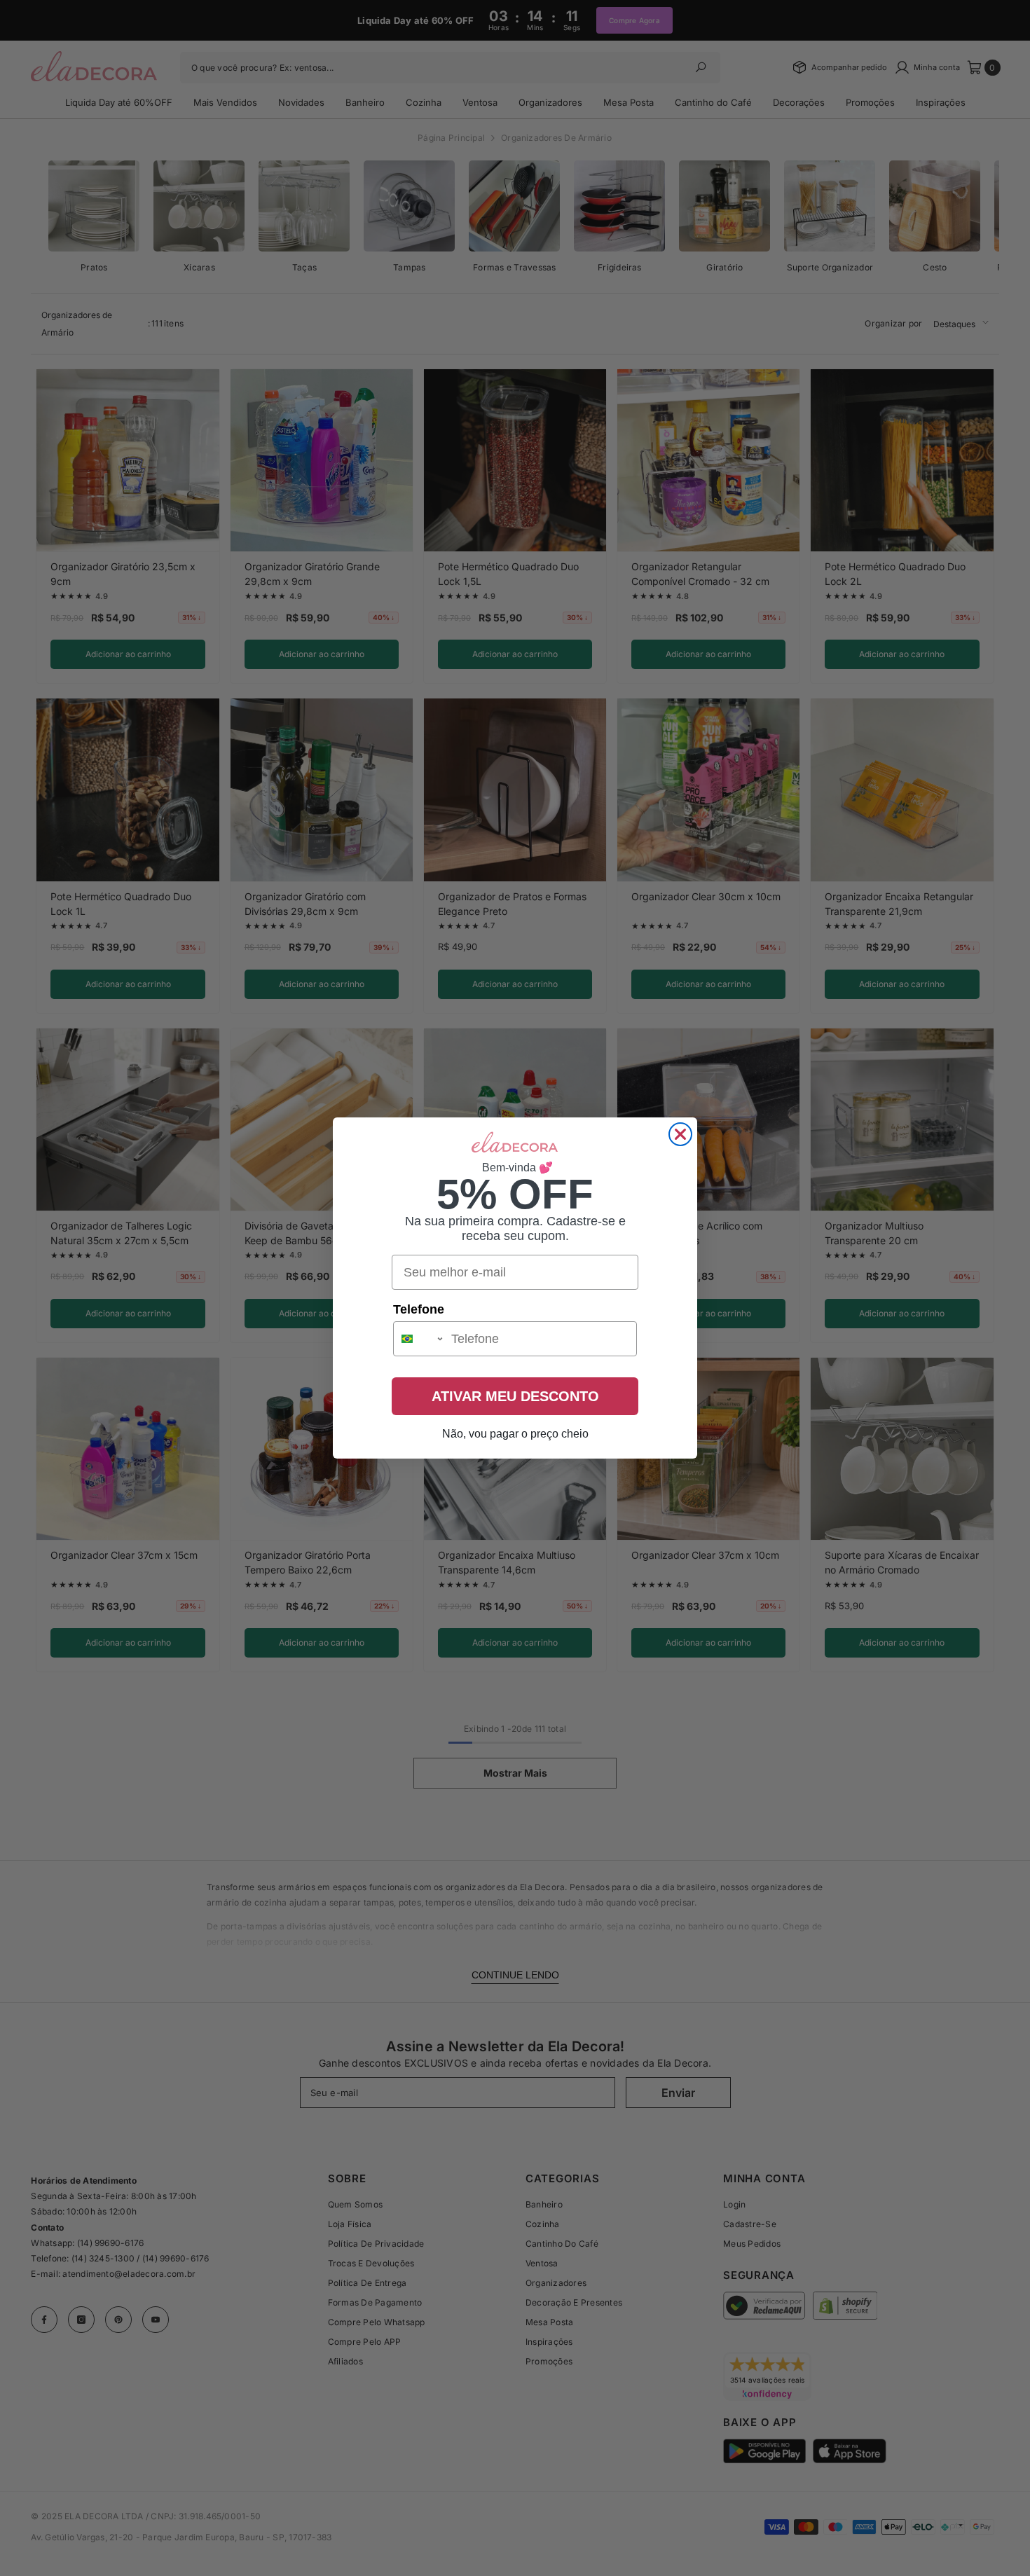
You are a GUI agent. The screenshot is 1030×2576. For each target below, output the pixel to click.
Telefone (419, 1309)
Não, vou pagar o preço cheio (515, 1434)
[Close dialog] (680, 1134)
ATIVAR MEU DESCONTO (515, 1396)
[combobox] (419, 1339)
